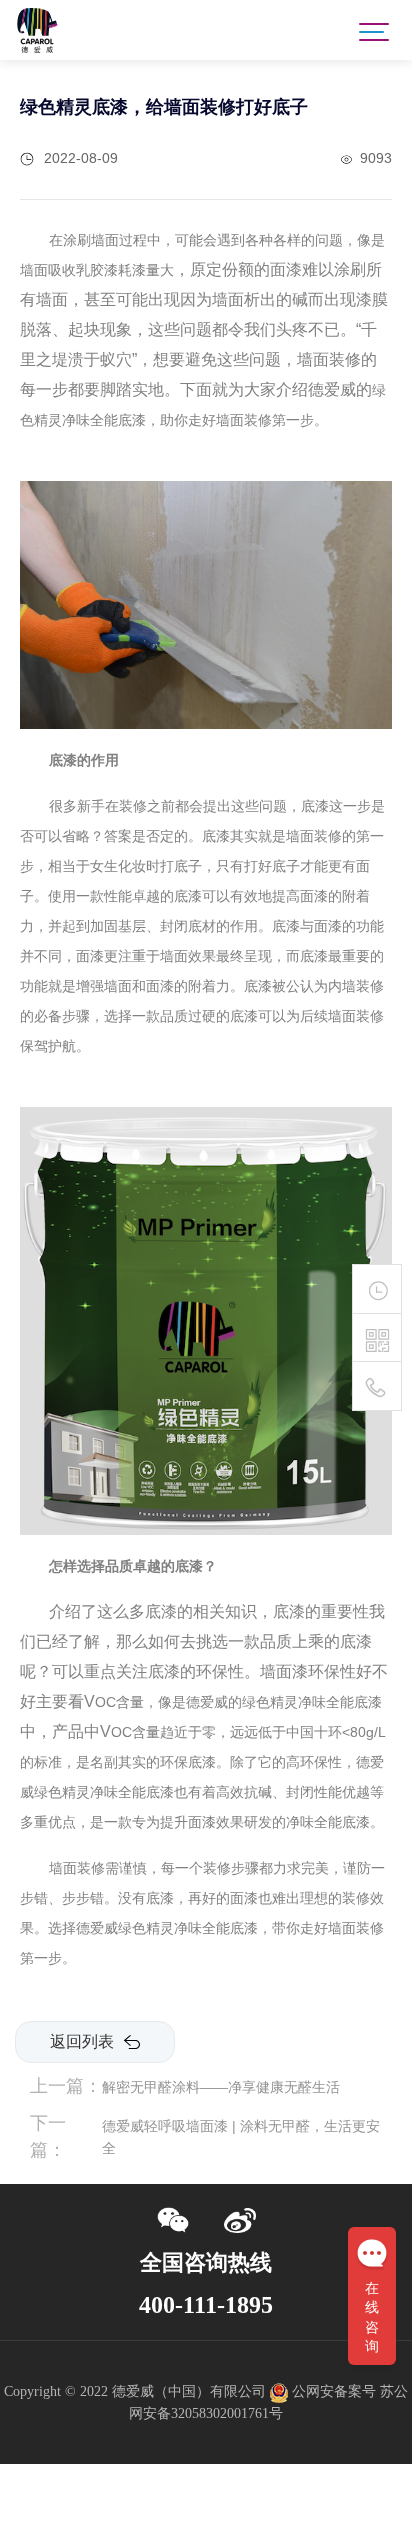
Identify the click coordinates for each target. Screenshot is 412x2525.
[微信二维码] (377, 1341)
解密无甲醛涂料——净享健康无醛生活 (221, 2087)
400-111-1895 (206, 2305)
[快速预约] (377, 1289)
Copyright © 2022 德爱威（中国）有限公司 (135, 2391)
